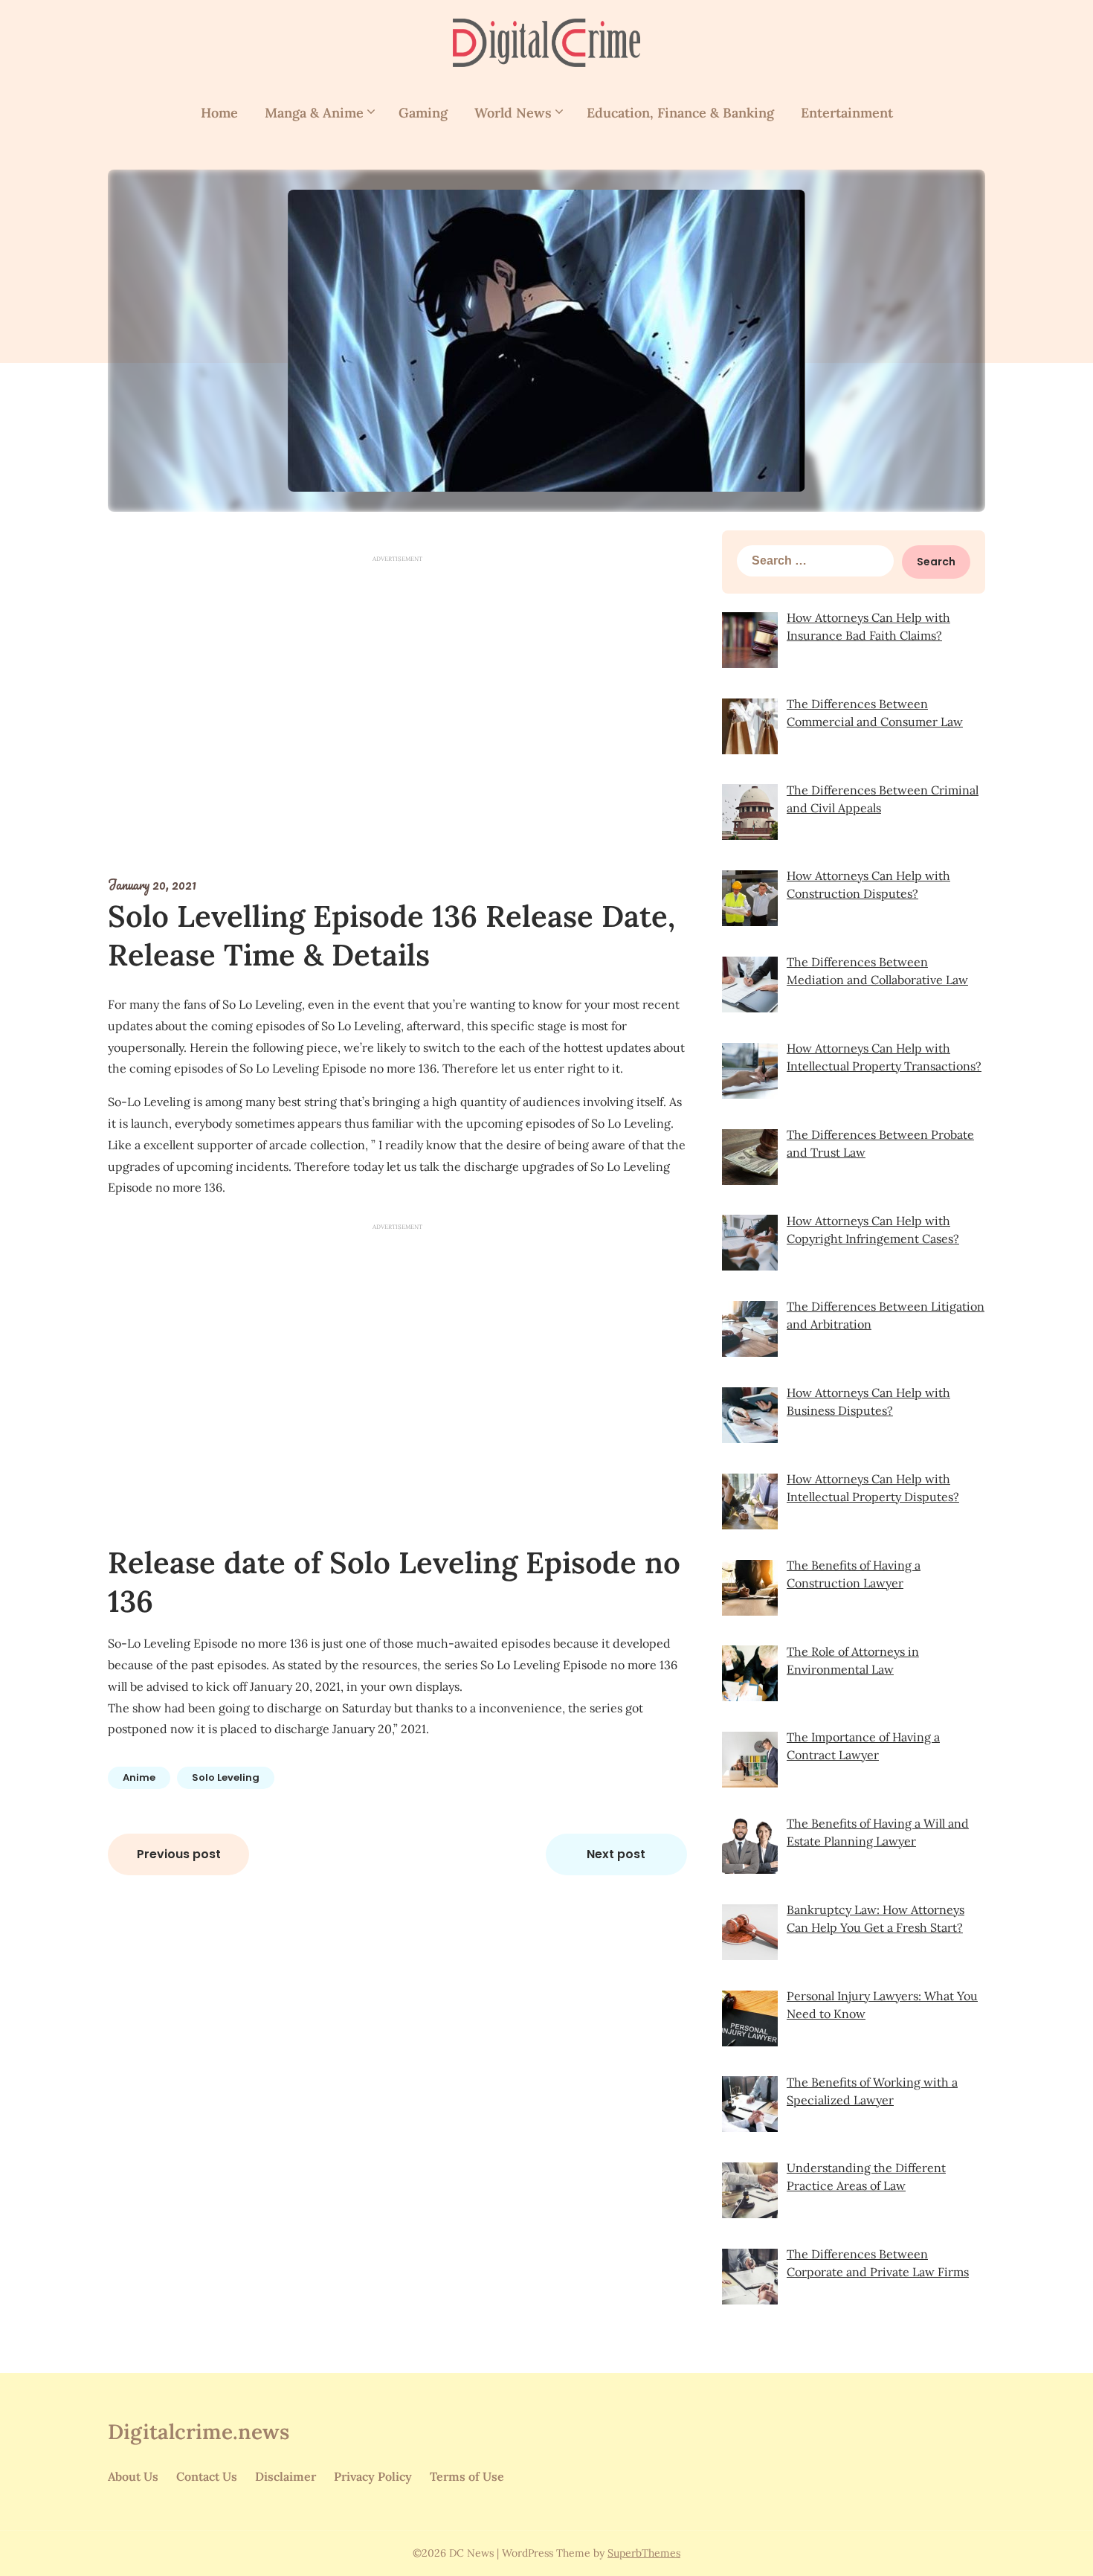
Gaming (423, 113)
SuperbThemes (644, 2553)
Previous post (179, 1854)
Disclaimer (286, 2476)
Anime (139, 1777)
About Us (133, 2476)
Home (219, 113)
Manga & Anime (314, 113)
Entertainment (847, 113)
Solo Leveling (226, 1777)
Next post (616, 1854)
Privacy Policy (373, 2476)
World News (513, 113)
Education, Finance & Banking (680, 113)
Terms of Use (467, 2476)
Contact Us (207, 2476)
